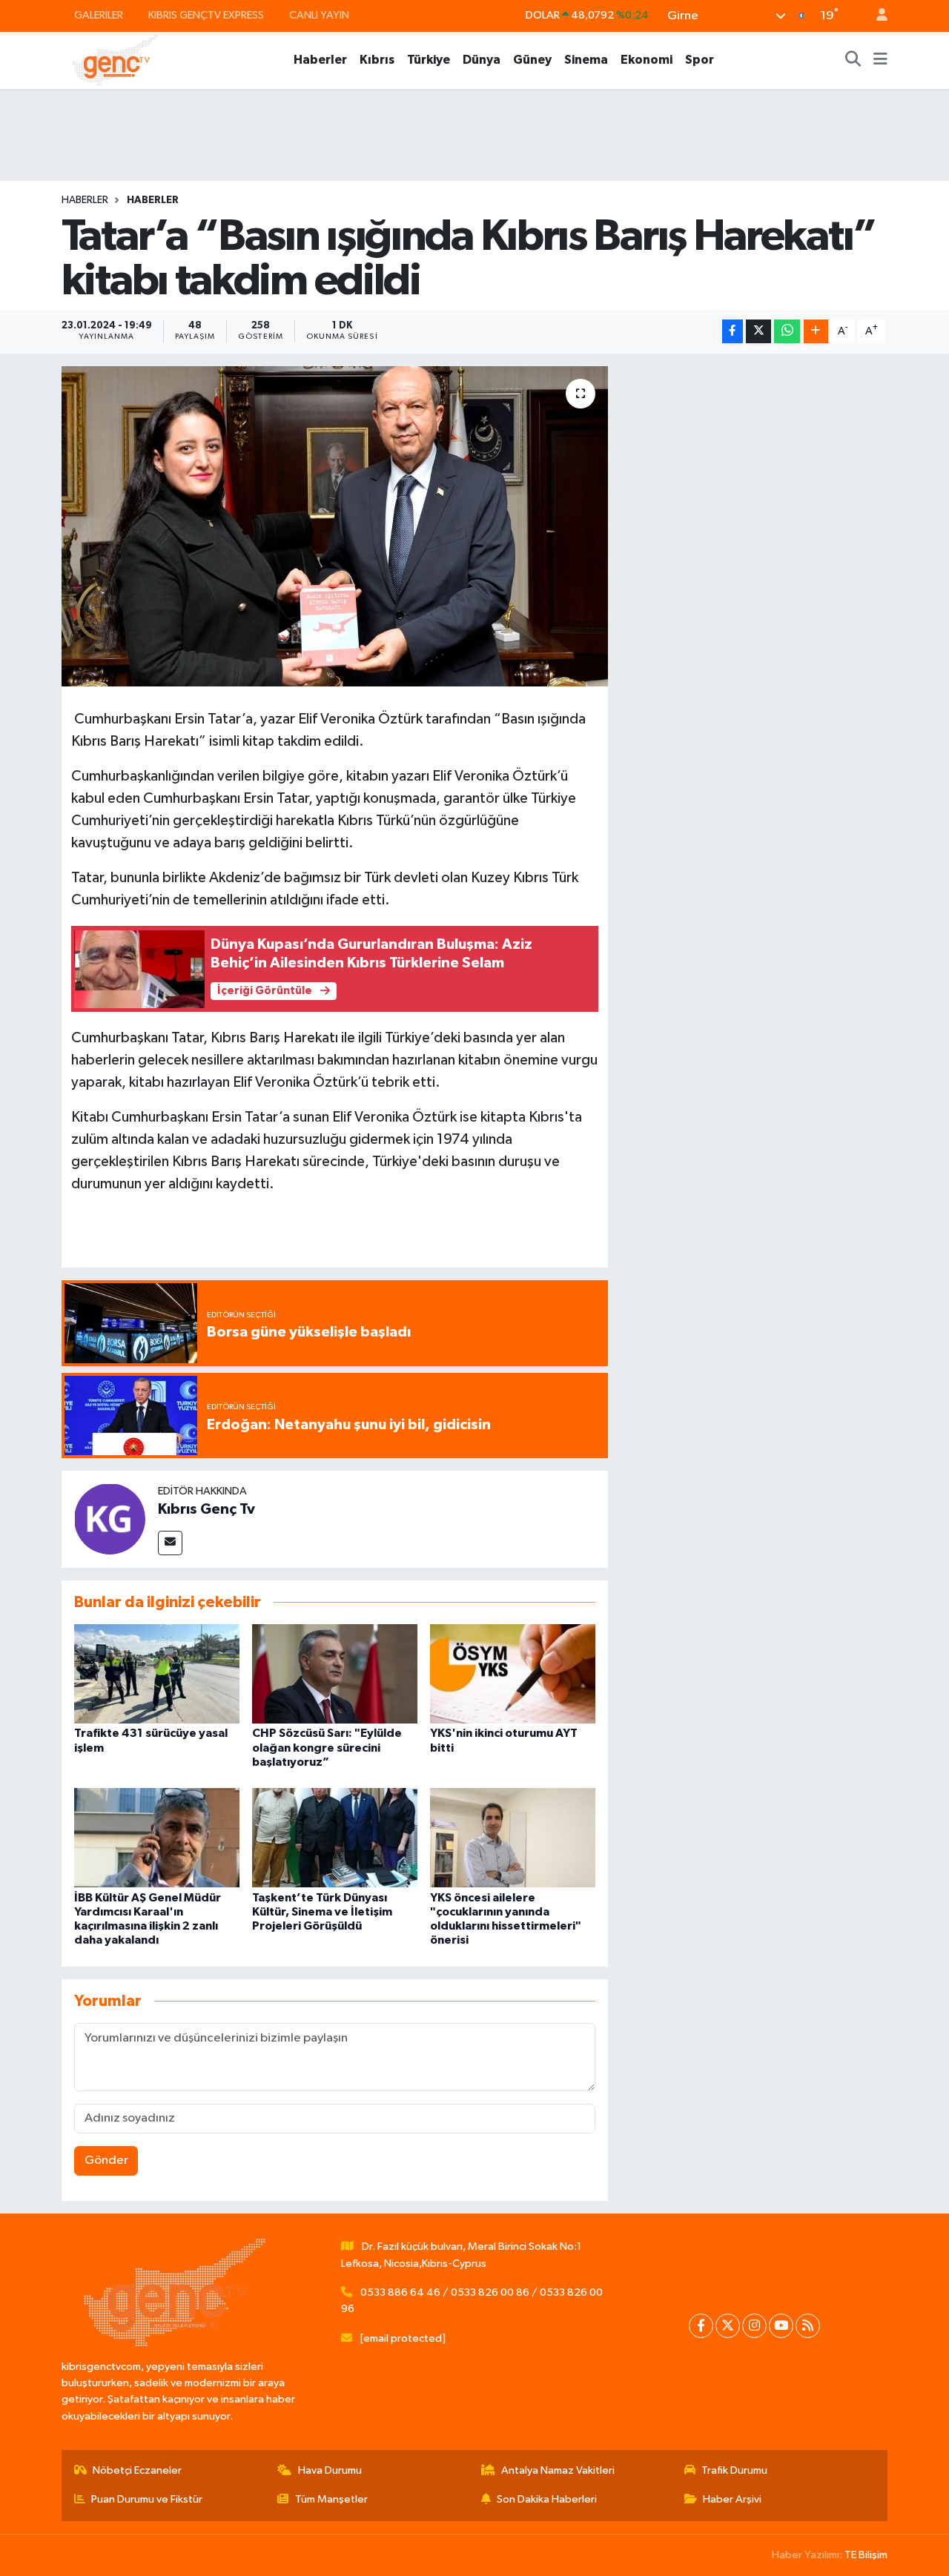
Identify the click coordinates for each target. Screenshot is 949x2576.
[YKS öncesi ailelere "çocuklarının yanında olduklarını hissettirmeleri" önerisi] (513, 1837)
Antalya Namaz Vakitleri (558, 2470)
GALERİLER (99, 15)
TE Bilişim (866, 2555)
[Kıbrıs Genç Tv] (110, 1519)
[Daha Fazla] (816, 332)
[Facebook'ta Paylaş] (733, 332)
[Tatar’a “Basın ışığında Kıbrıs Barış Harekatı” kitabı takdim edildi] (335, 526)
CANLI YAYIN (319, 15)
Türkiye (429, 60)
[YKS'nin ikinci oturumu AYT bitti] (513, 1673)
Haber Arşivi (732, 2499)
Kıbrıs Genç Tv (206, 1509)
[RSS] (808, 2326)
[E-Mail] (170, 1543)
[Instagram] (754, 2326)
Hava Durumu (330, 2470)
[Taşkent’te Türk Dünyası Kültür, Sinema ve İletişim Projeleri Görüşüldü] (335, 1837)
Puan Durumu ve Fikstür (147, 2499)
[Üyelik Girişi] (876, 16)
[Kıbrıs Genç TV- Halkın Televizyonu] (115, 60)
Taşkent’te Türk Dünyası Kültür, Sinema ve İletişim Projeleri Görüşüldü (322, 1912)
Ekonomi (647, 60)
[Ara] (853, 60)
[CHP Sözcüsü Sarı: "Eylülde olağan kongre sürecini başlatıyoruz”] (335, 1673)
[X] (728, 2326)
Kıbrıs (377, 60)
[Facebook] (701, 2326)
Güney (532, 60)
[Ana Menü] (880, 60)
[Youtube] (781, 2326)
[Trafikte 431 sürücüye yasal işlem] (157, 1673)
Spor (700, 60)
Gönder (106, 2161)
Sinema (586, 60)
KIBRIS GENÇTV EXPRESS (206, 15)
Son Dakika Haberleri (547, 2499)
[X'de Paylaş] (758, 332)
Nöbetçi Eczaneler (137, 2470)
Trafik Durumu (734, 2470)
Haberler (320, 60)
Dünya (482, 60)
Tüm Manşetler (331, 2499)
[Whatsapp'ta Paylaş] (787, 332)
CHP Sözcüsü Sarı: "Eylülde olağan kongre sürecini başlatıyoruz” (327, 1747)
